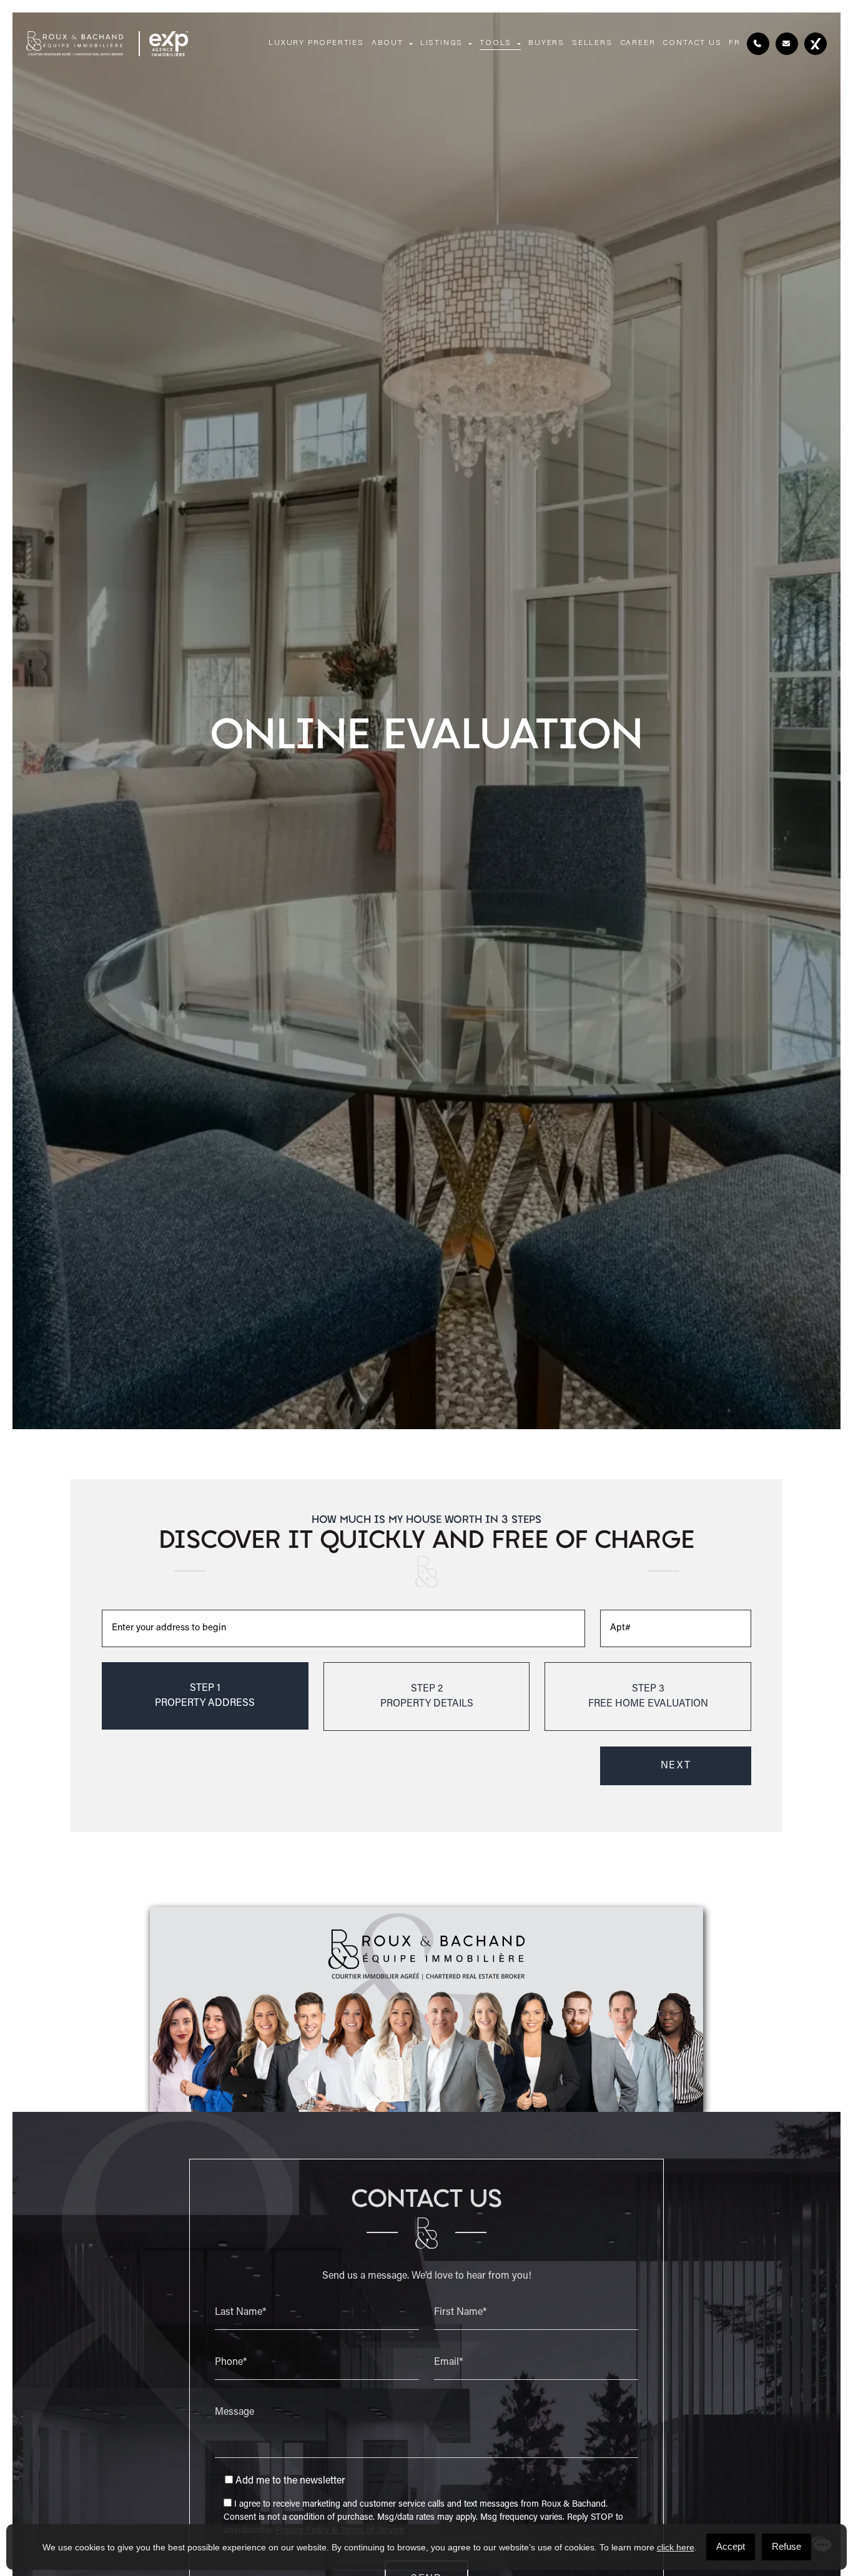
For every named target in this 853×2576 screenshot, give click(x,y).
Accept (731, 2546)
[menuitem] (735, 44)
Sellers (592, 43)
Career (638, 43)
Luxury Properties (316, 43)
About (387, 43)
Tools (496, 43)
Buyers (546, 43)
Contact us (692, 43)
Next (676, 1766)
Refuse (786, 2546)
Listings (441, 43)
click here (676, 2547)
